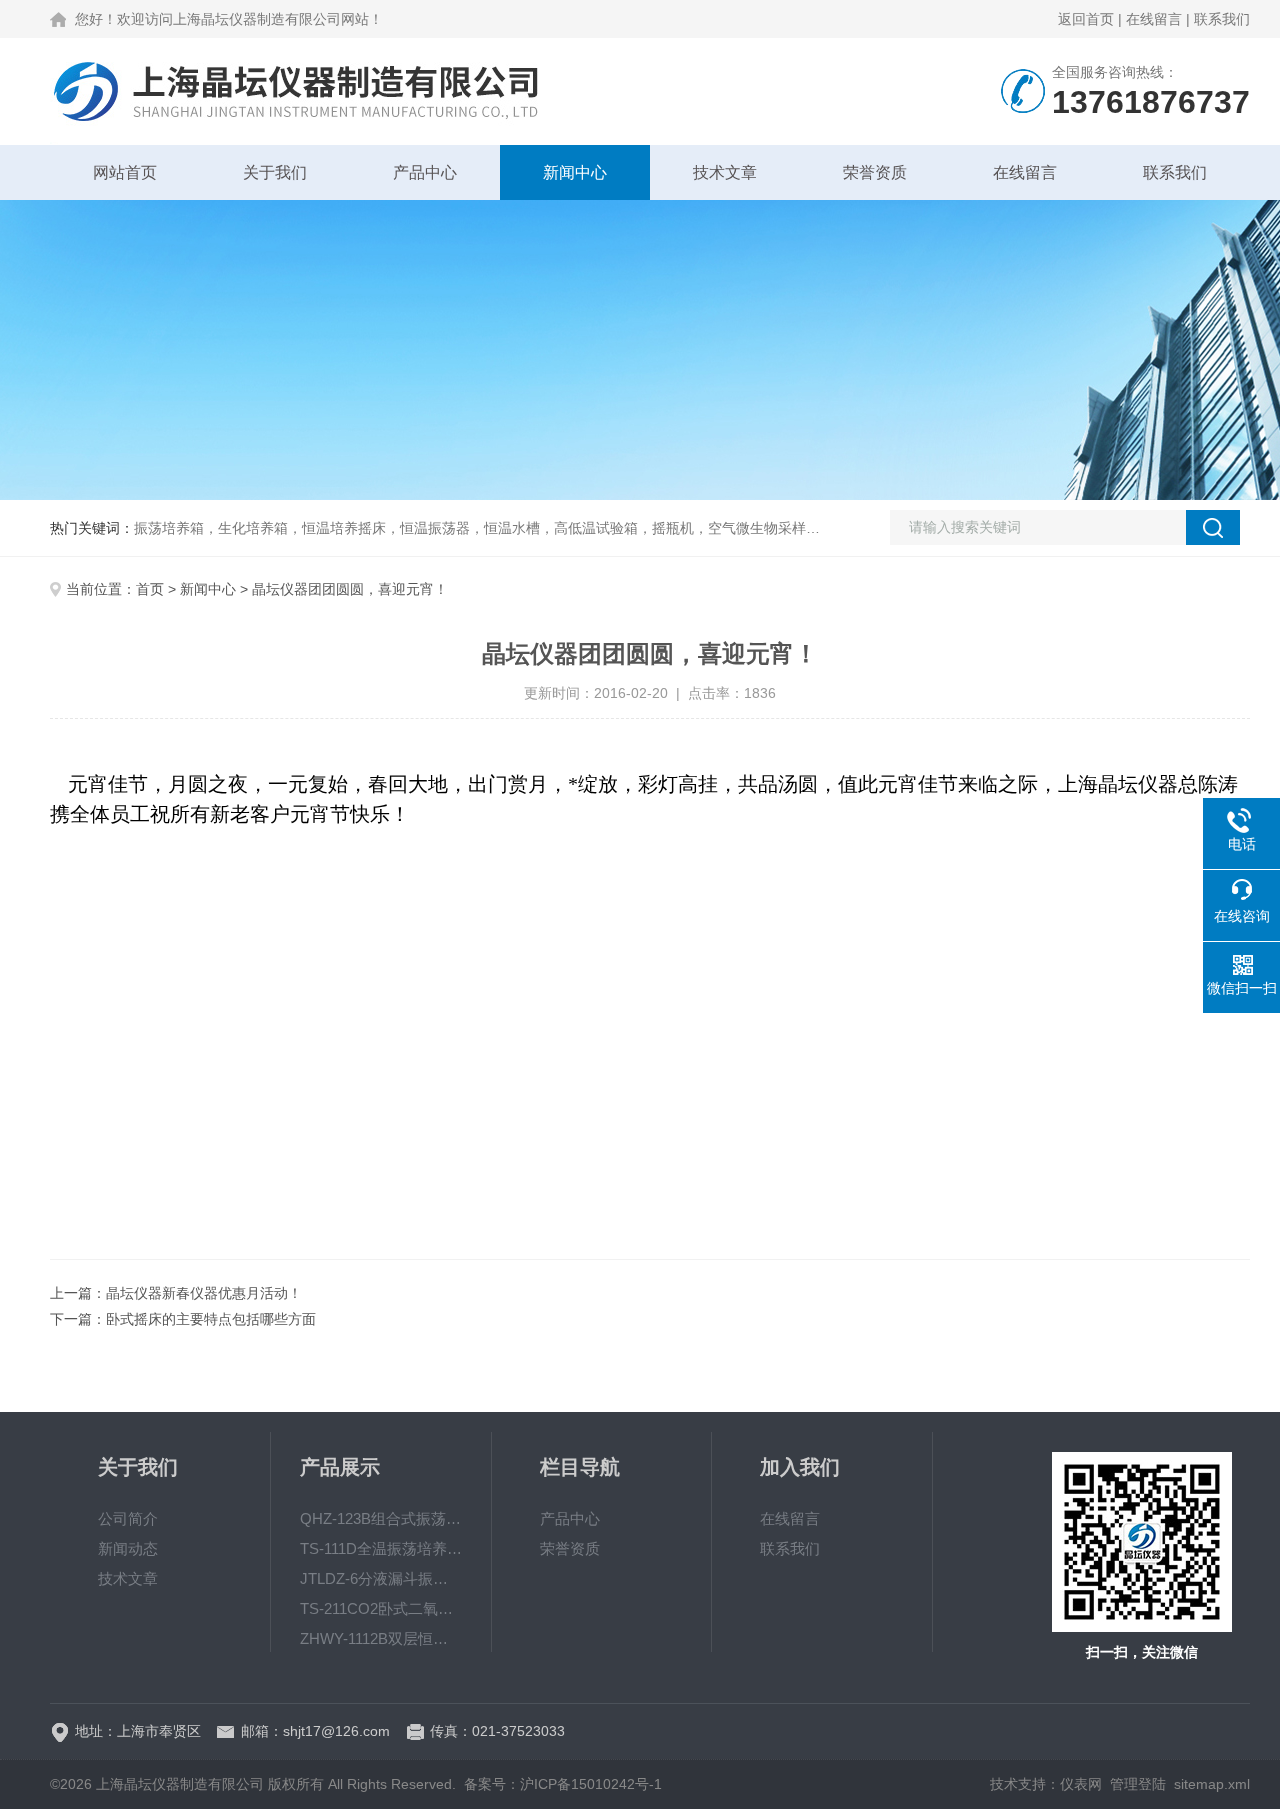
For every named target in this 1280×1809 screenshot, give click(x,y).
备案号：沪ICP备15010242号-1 (563, 1784)
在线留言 (1154, 19)
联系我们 (1222, 19)
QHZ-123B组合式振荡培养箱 (381, 1518)
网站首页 (125, 172)
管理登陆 (1138, 1784)
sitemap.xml (1212, 1784)
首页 (150, 589)
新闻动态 (128, 1548)
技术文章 (725, 172)
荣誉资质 (875, 172)
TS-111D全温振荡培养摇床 (381, 1548)
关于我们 (275, 172)
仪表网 (1081, 1784)
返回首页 (1086, 19)
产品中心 (425, 172)
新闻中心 (575, 172)
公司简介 (128, 1518)
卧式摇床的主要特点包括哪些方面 (211, 1319)
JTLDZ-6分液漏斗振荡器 (381, 1578)
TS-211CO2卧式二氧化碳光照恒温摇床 (381, 1608)
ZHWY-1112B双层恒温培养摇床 (381, 1638)
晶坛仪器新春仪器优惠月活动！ (204, 1293)
